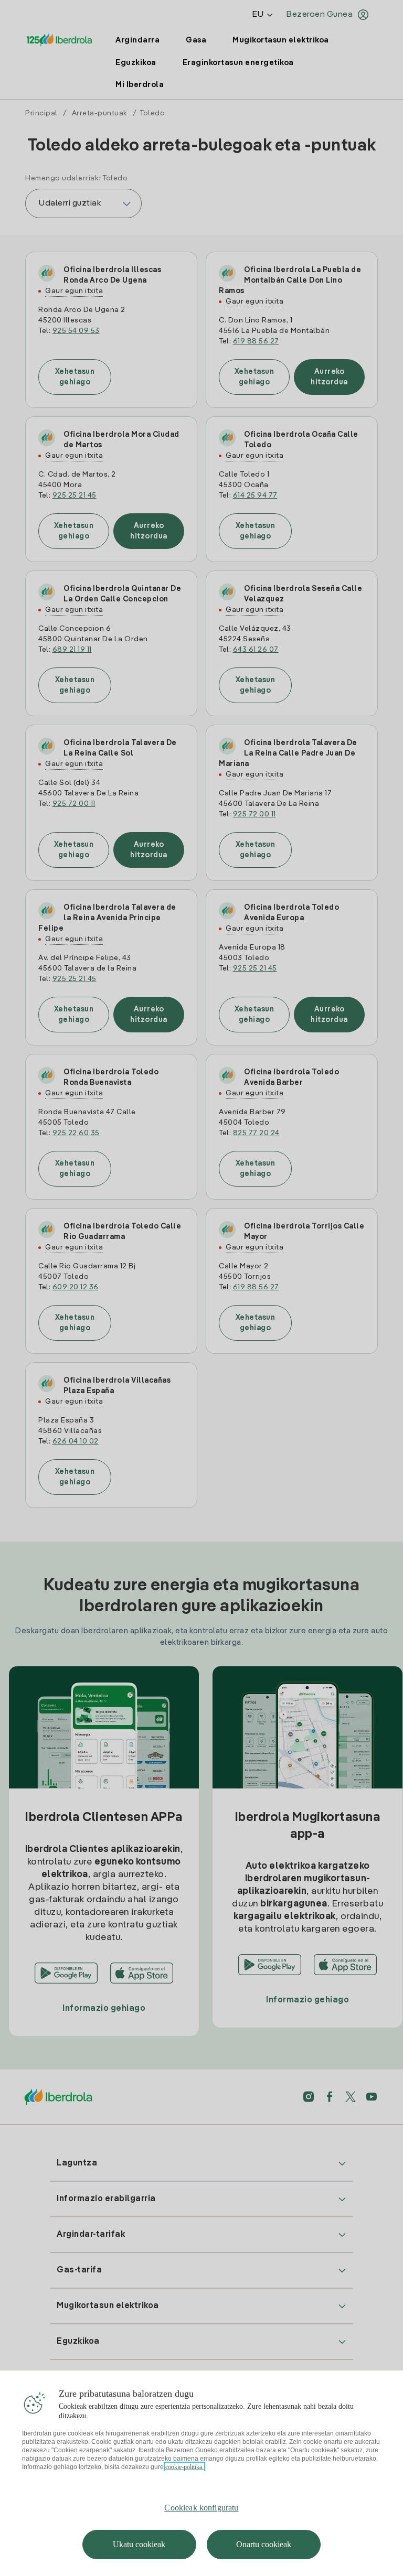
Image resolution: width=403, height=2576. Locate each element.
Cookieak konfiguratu (201, 2508)
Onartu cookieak (264, 2544)
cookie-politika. (184, 2467)
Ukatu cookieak (139, 2544)
